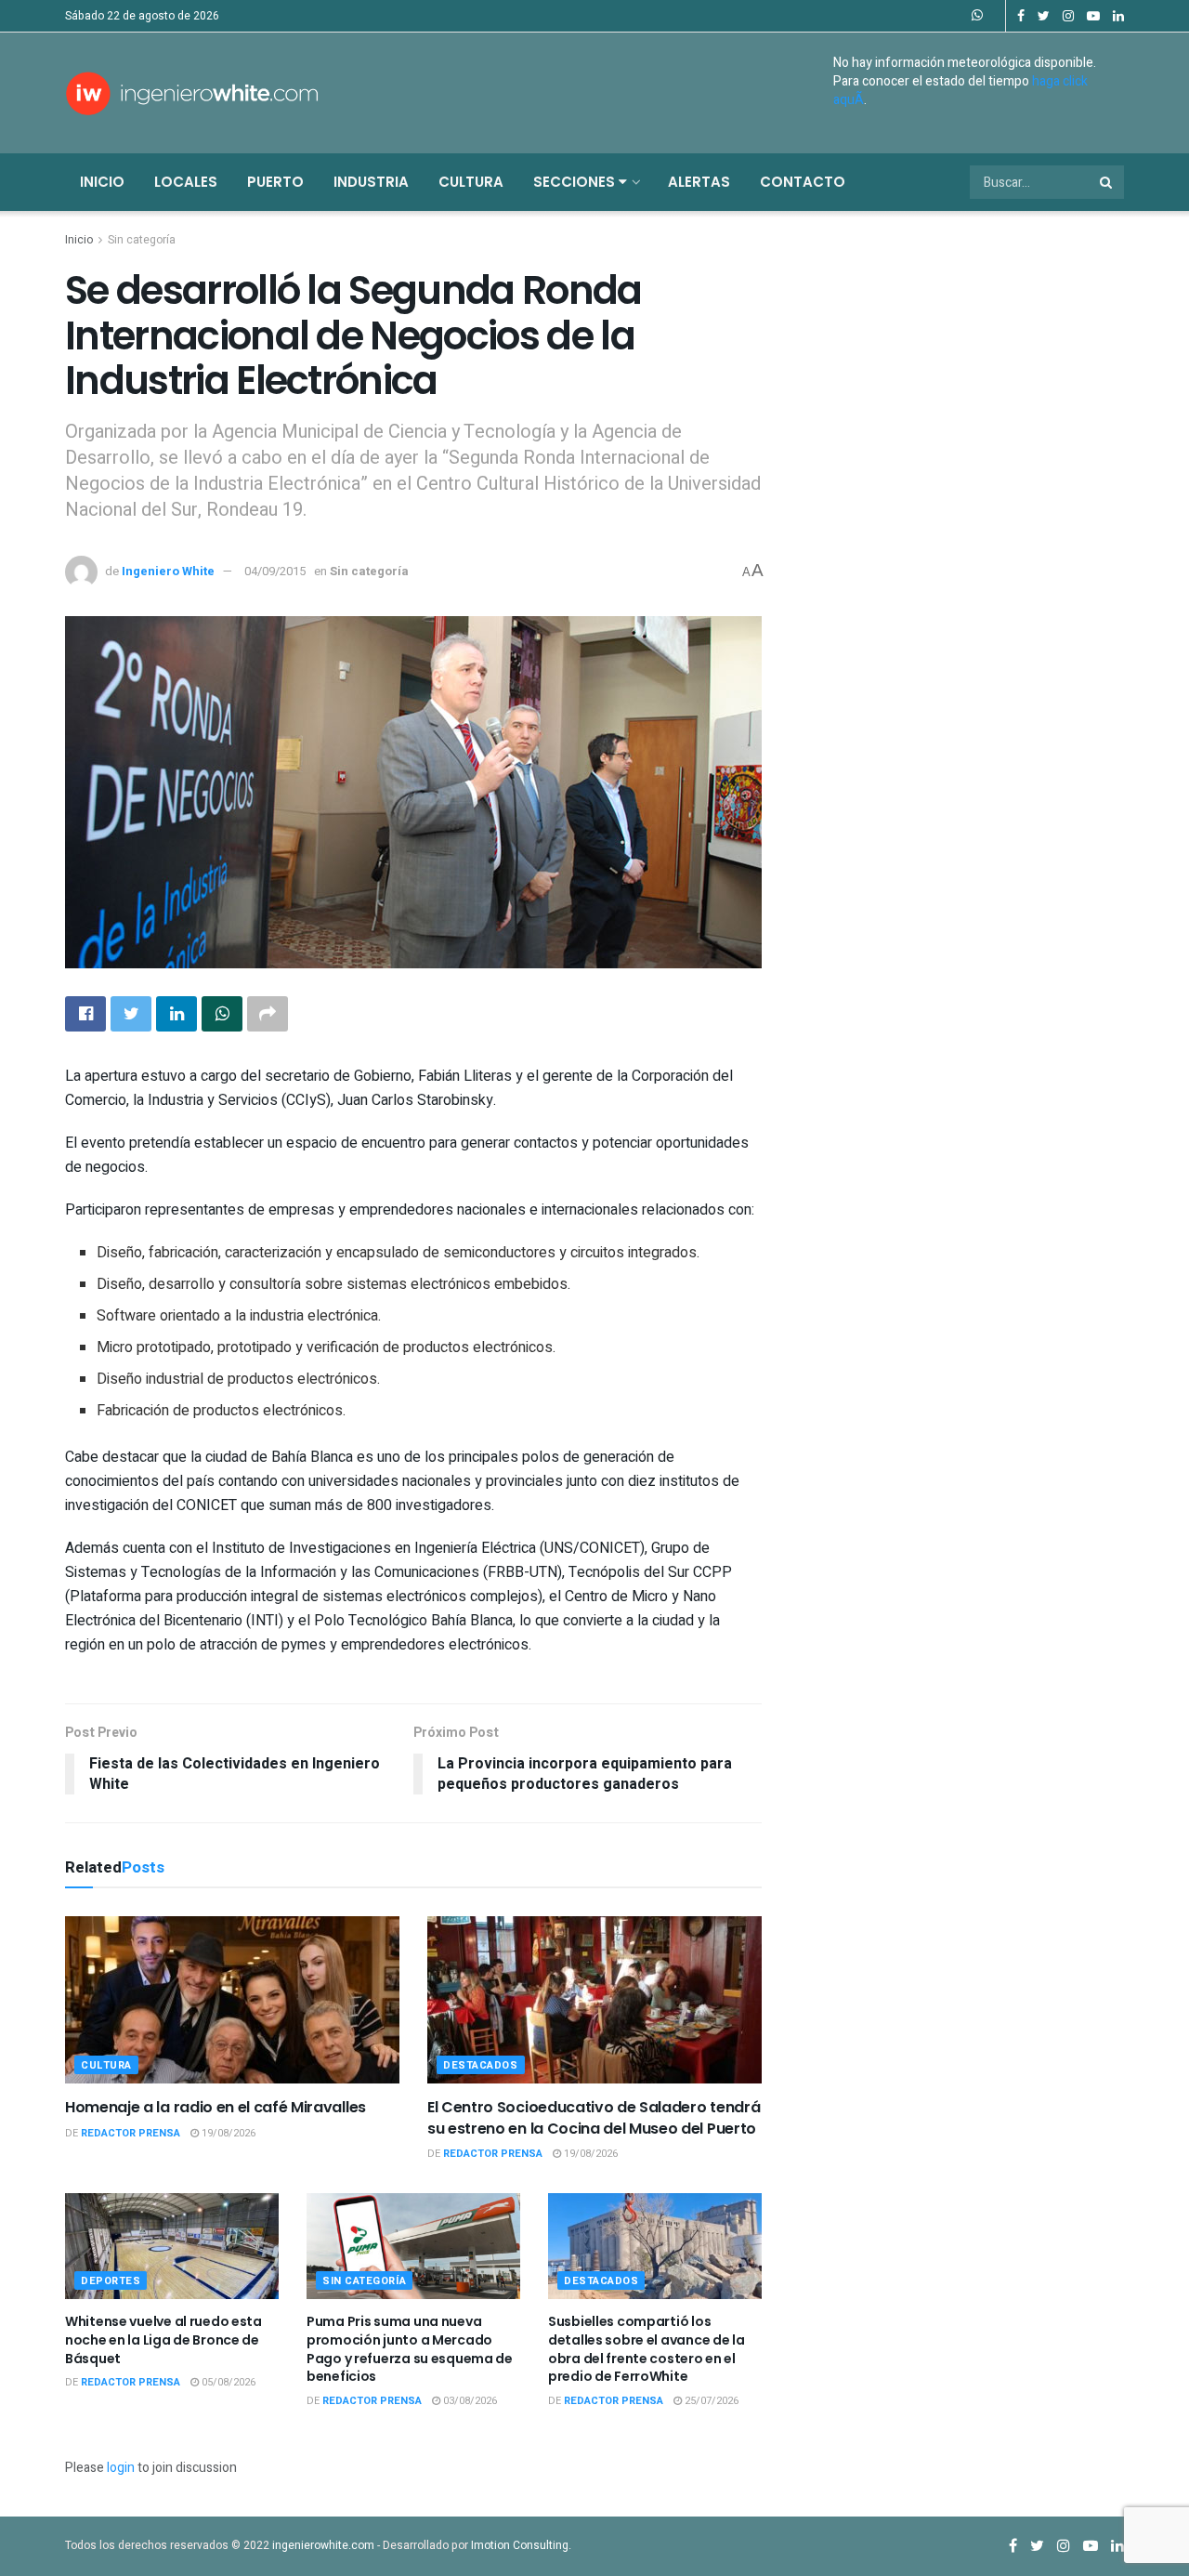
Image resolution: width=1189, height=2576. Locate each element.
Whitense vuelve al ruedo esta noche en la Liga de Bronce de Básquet (163, 2339)
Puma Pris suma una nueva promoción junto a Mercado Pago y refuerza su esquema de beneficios (410, 2349)
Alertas (699, 182)
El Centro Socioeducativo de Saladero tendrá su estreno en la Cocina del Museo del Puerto (594, 2117)
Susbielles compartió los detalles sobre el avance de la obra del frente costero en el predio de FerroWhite (647, 2349)
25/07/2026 (710, 2401)
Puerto (275, 182)
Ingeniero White (168, 571)
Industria (371, 182)
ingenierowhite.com (323, 2545)
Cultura (471, 182)
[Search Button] (1107, 182)
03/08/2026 (469, 2401)
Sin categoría (142, 240)
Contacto (803, 182)
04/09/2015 (275, 571)
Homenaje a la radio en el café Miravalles (216, 2107)
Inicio (102, 182)
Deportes (111, 2281)
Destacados (481, 2065)
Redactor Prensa (131, 2133)
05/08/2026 (227, 2382)
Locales (186, 182)
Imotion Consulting (520, 2545)
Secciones (576, 182)
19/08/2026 (227, 2133)
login (121, 2468)
